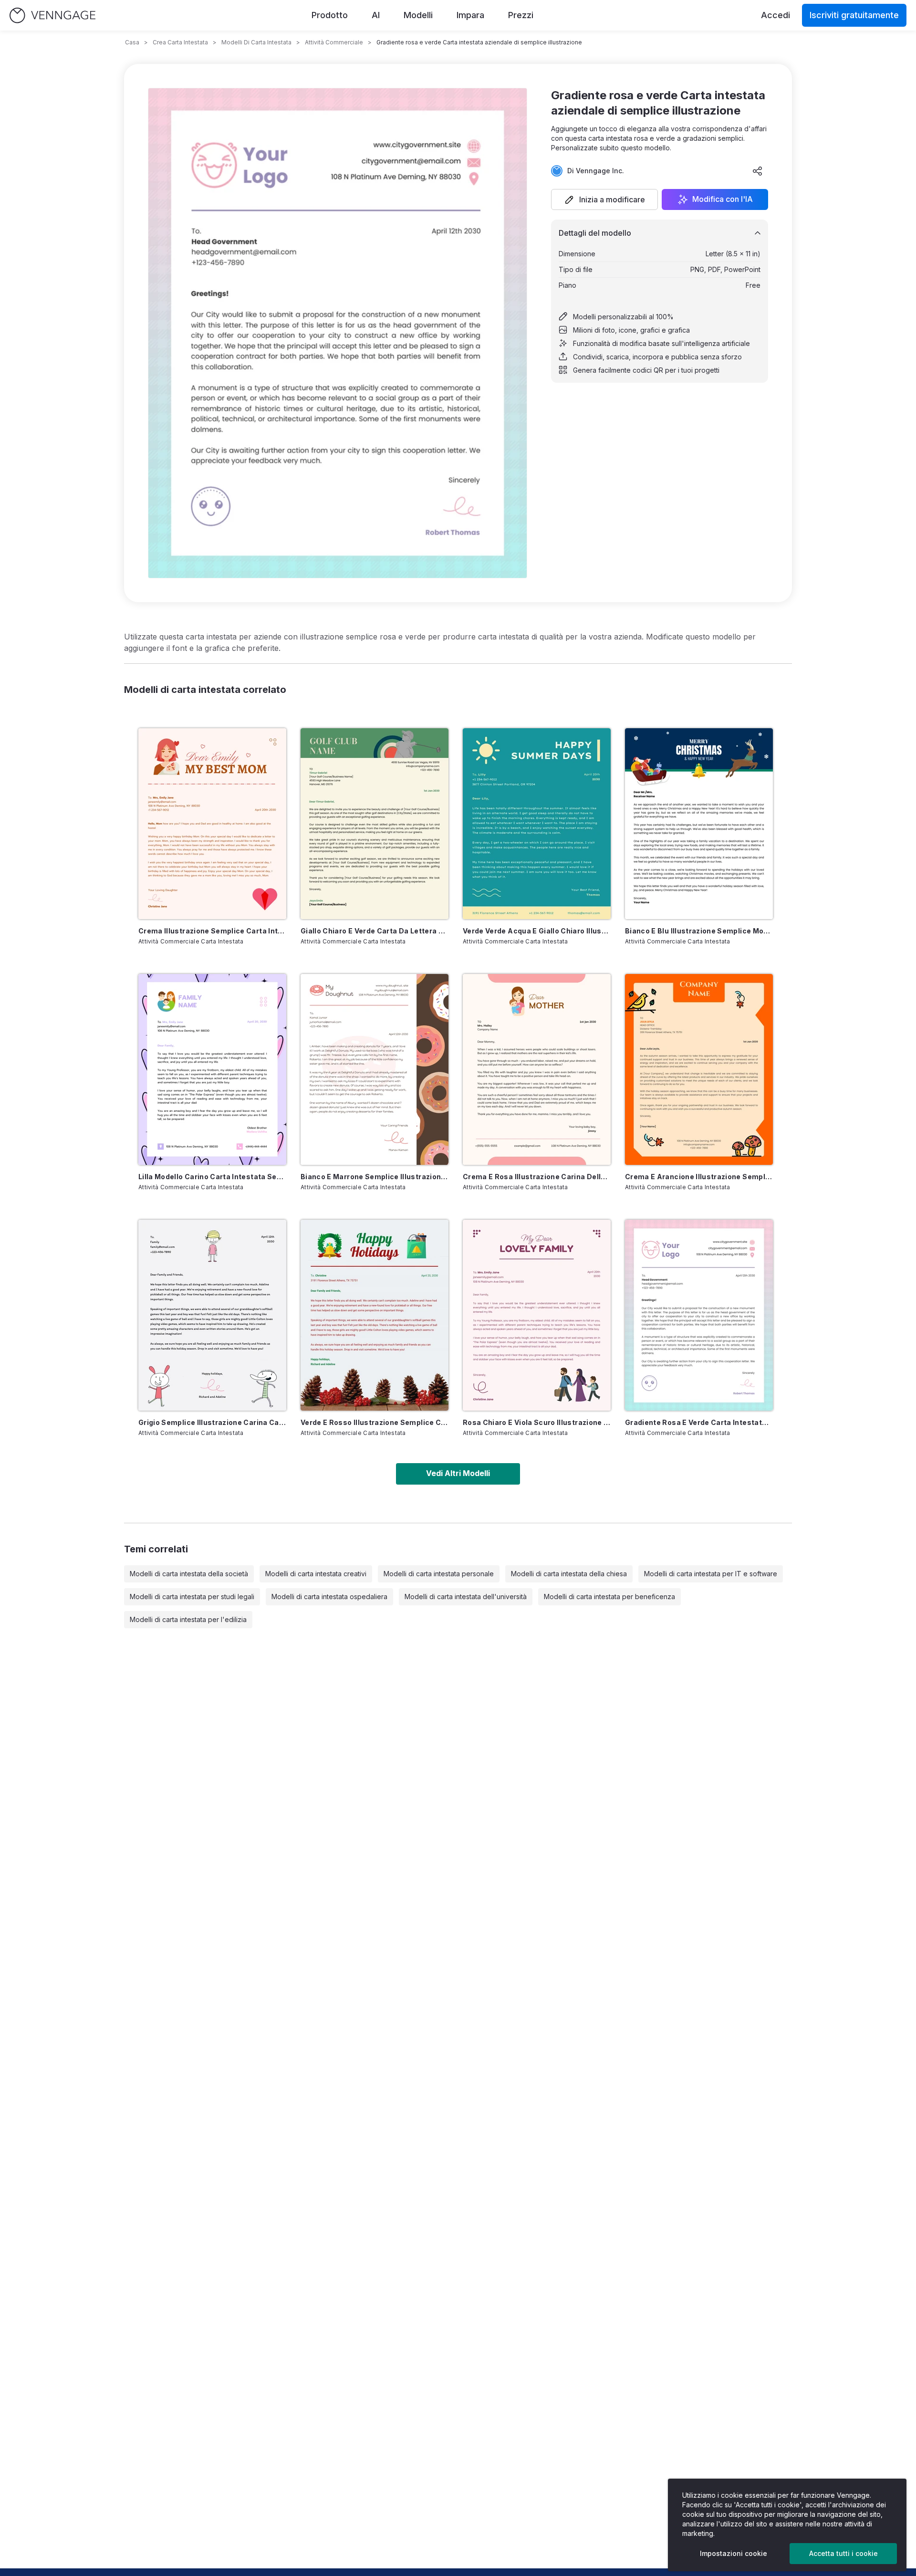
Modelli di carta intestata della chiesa (569, 1574)
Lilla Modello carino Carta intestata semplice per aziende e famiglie (212, 1177)
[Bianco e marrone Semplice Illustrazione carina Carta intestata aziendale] (375, 1069)
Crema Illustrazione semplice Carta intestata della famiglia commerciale (212, 931)
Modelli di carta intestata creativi (316, 1574)
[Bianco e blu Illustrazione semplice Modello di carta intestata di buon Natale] (699, 824)
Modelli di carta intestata (256, 42)
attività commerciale (334, 42)
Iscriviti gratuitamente (854, 15)
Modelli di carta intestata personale (439, 1574)
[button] (604, 199)
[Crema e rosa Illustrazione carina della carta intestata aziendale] (537, 1069)
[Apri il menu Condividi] (758, 171)
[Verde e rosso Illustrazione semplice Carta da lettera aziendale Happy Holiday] (375, 1315)
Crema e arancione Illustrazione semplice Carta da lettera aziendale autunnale (699, 1177)
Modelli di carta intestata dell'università (466, 1597)
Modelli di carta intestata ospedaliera (329, 1597)
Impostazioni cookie (734, 2553)
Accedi (775, 15)
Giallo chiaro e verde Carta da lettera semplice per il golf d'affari (375, 931)
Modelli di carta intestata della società (189, 1574)
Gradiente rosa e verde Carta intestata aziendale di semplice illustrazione (699, 1422)
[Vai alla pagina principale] (52, 16)
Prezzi (521, 15)
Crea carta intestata (180, 42)
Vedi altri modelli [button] (458, 1473)
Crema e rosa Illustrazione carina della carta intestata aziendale (537, 1177)
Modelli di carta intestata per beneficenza (609, 1597)
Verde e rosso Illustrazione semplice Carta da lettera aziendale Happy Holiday (375, 1422)
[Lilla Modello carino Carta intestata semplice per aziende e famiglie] (212, 1069)
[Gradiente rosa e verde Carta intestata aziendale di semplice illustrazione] (699, 1315)
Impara (470, 15)
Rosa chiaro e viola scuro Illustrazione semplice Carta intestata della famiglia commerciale (537, 1422)
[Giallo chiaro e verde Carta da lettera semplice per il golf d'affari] (375, 824)
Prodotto (330, 15)
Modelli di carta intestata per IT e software (711, 1574)
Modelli (418, 15)
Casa (132, 42)
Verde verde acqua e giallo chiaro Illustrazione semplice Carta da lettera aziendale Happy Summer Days (537, 931)
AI (376, 15)
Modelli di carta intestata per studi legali (192, 1597)
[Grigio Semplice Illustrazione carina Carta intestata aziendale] (212, 1315)
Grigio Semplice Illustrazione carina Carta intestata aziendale (212, 1422)
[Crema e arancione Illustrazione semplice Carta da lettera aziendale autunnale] (699, 1069)
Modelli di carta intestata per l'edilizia (188, 1619)
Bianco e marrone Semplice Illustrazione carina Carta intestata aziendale (375, 1177)
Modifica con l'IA (723, 199)
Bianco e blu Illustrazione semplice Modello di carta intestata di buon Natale (699, 931)
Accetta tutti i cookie (843, 2553)
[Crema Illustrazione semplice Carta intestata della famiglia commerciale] (212, 824)
